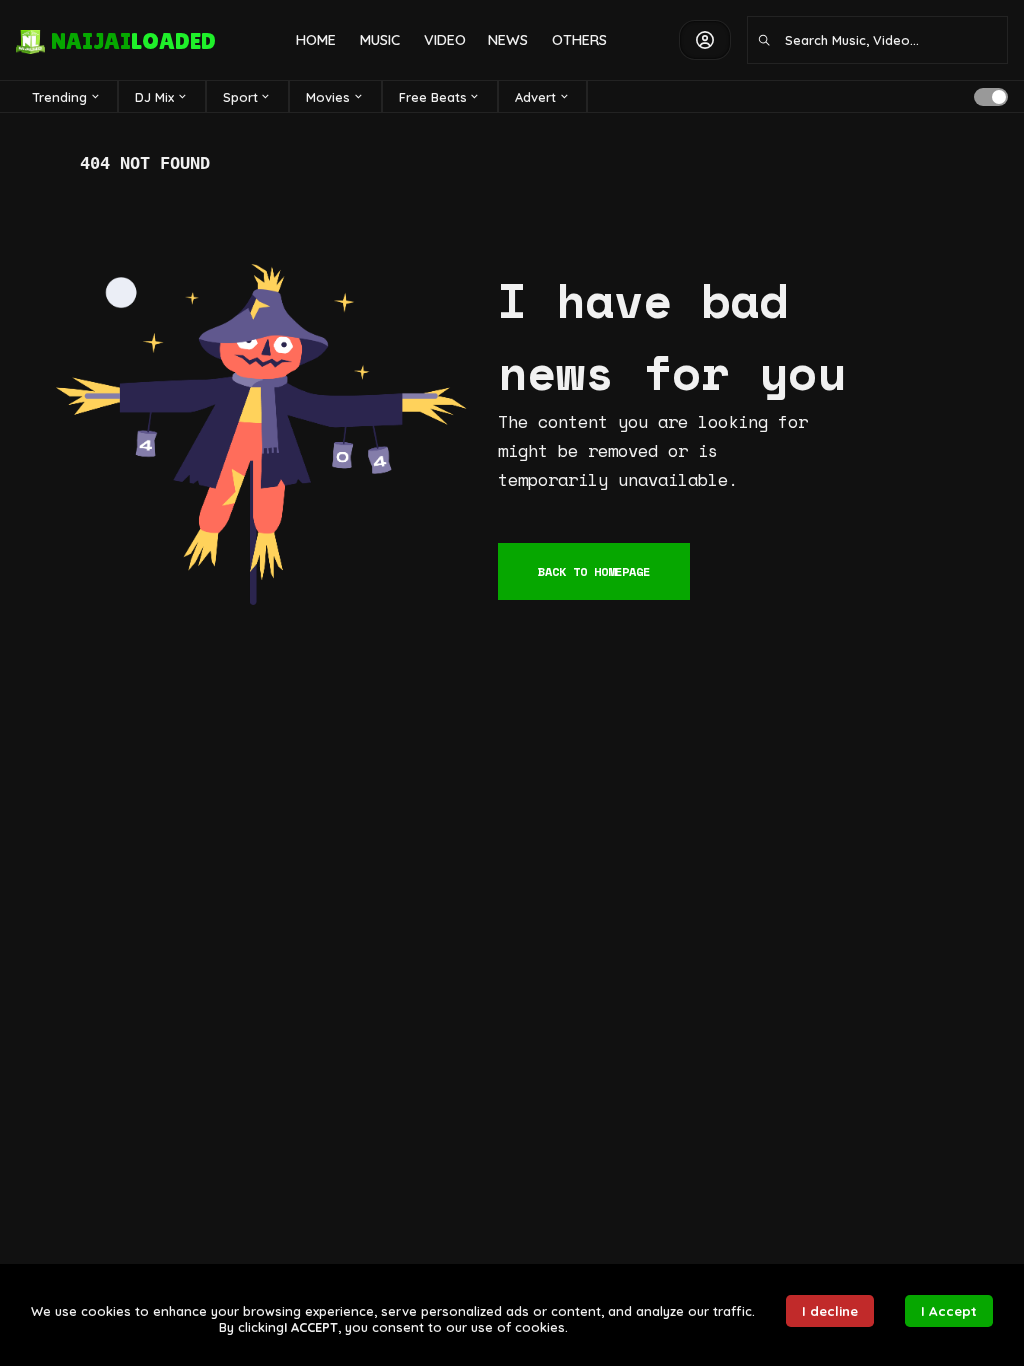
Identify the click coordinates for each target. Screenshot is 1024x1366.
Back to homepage (594, 571)
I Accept (949, 1311)
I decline (830, 1311)
